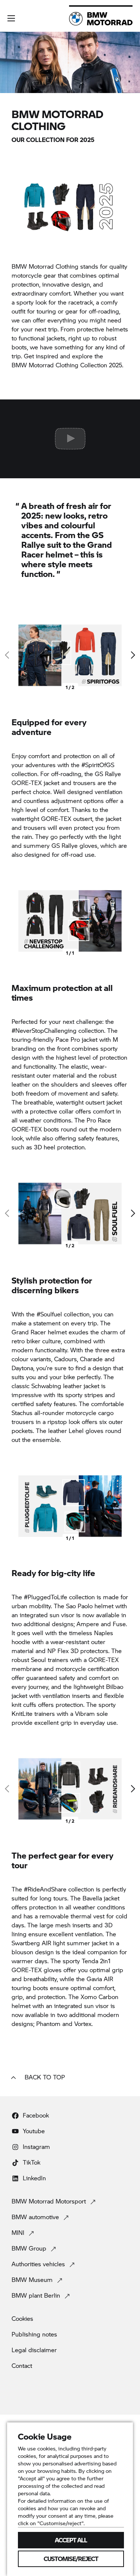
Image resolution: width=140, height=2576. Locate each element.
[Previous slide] (7, 921)
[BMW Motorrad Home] (101, 19)
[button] (11, 18)
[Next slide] (133, 655)
